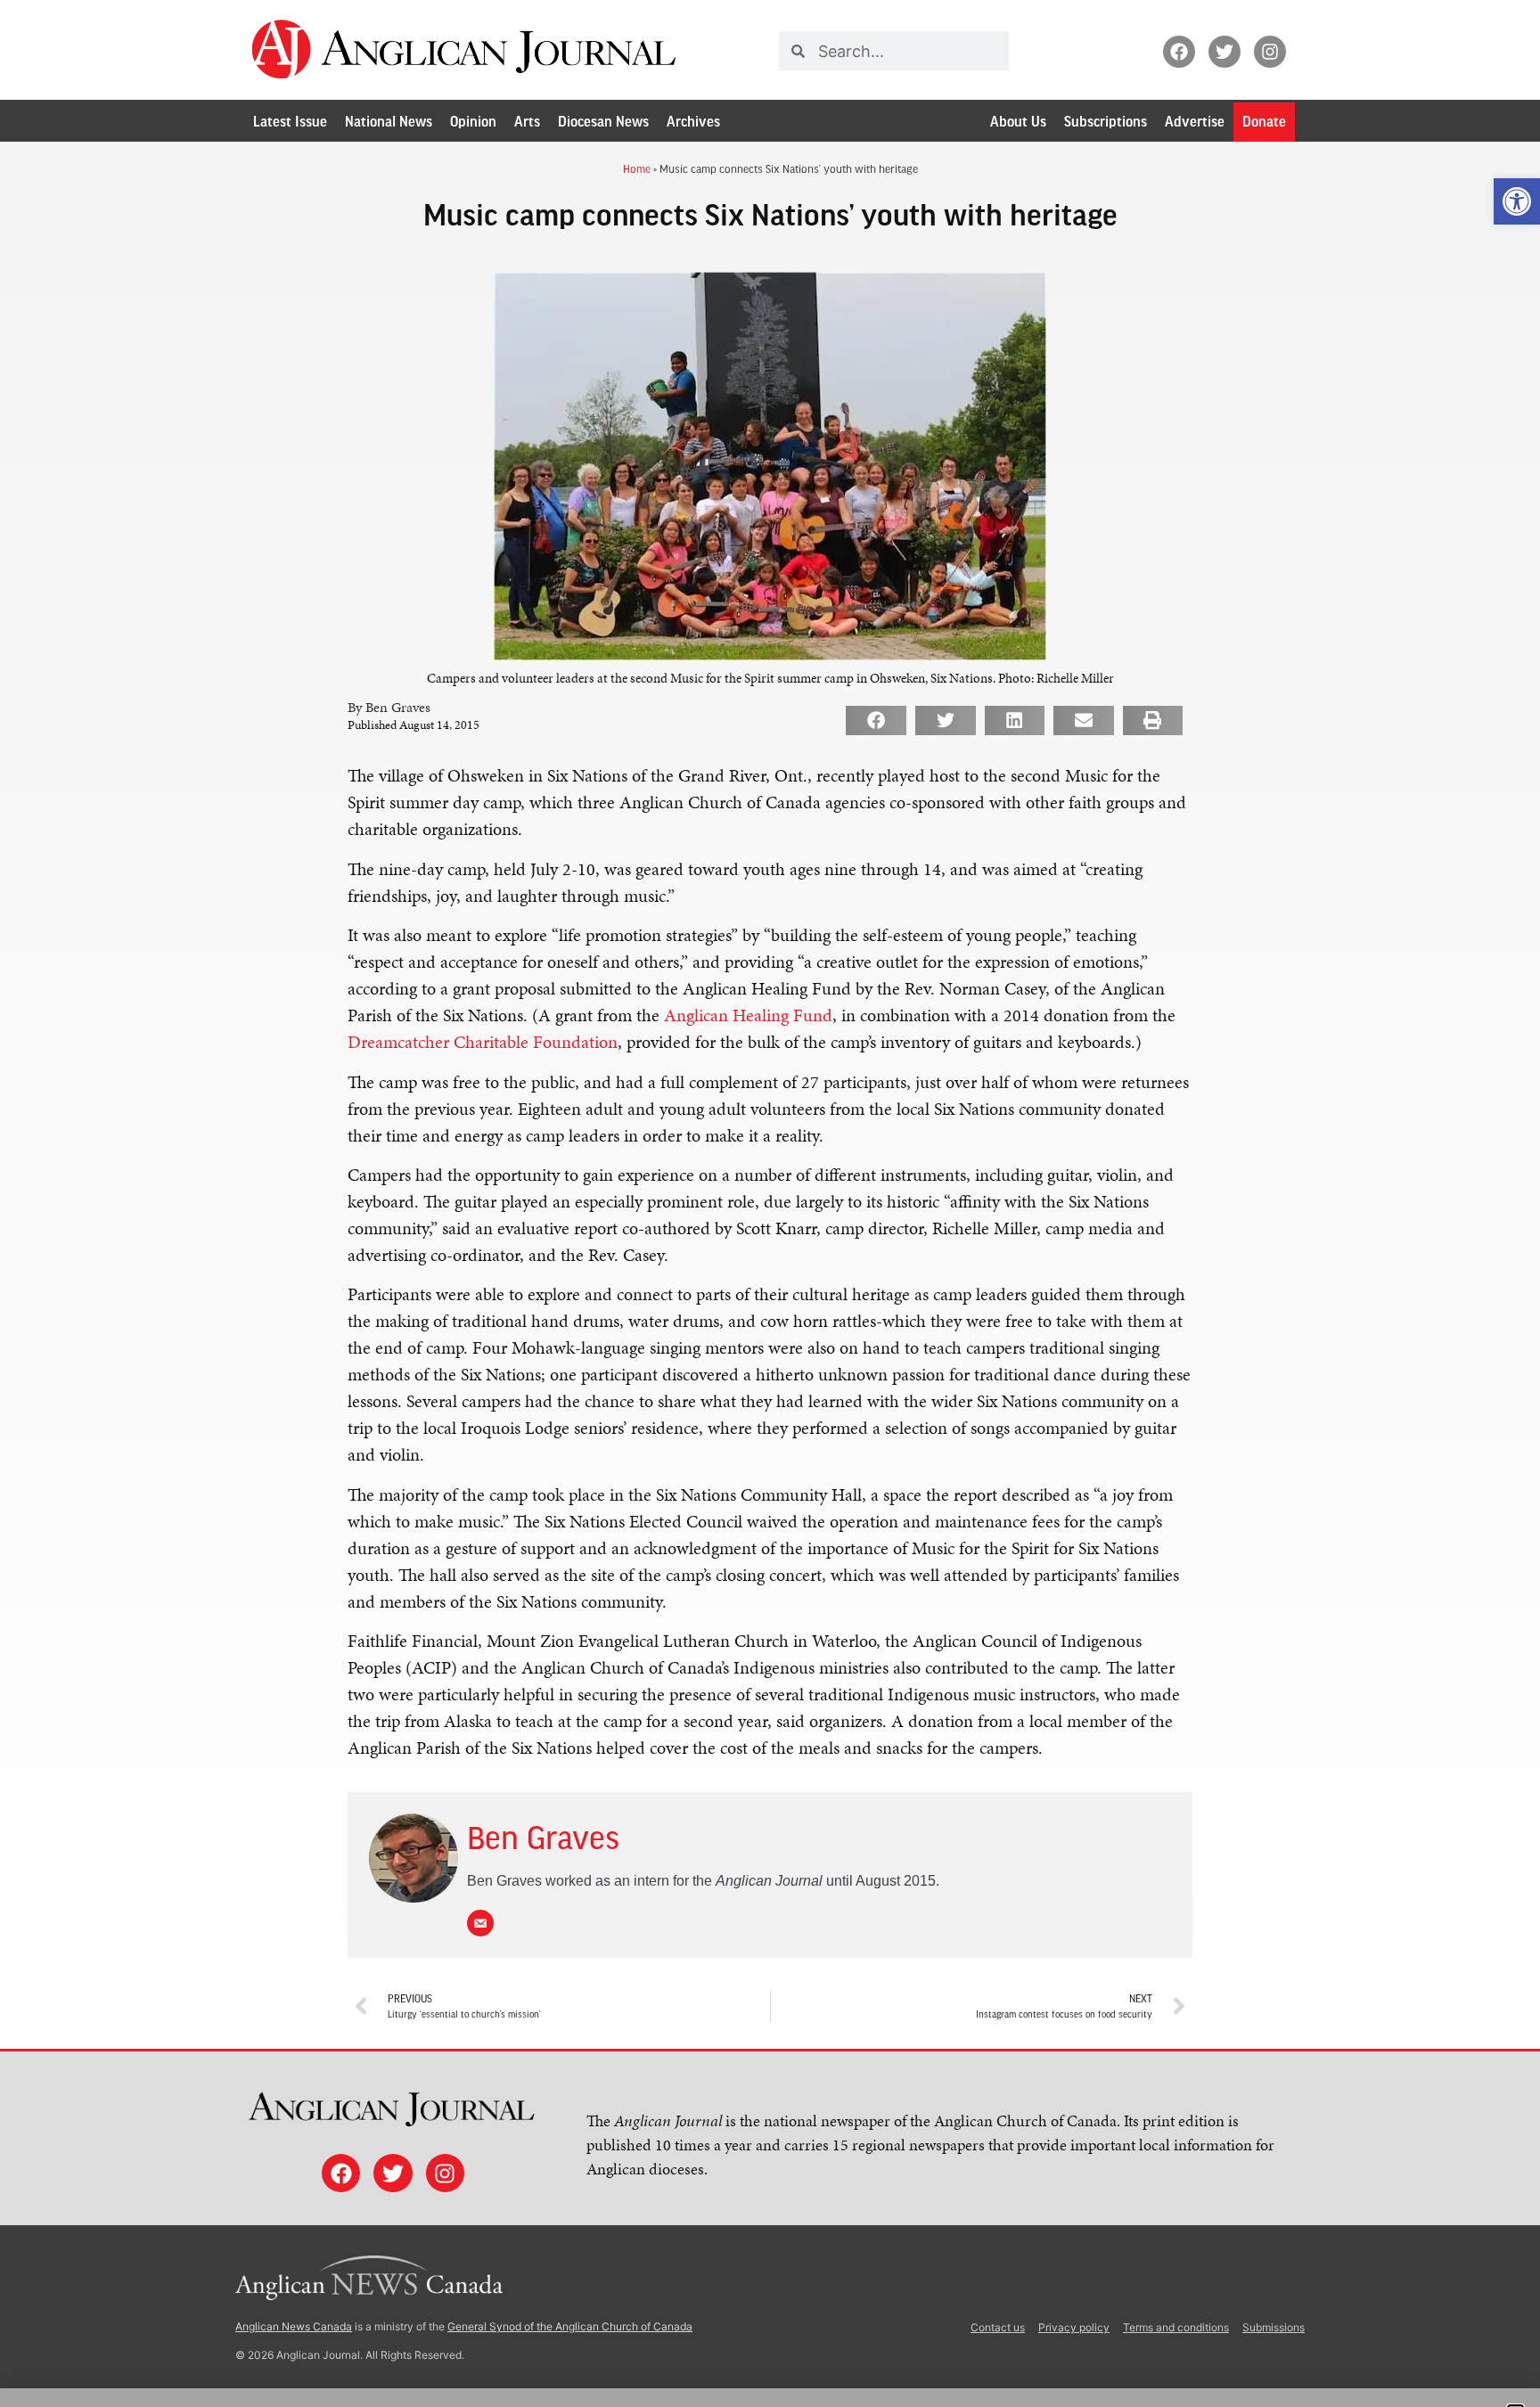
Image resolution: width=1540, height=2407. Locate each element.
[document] (770, 1203)
